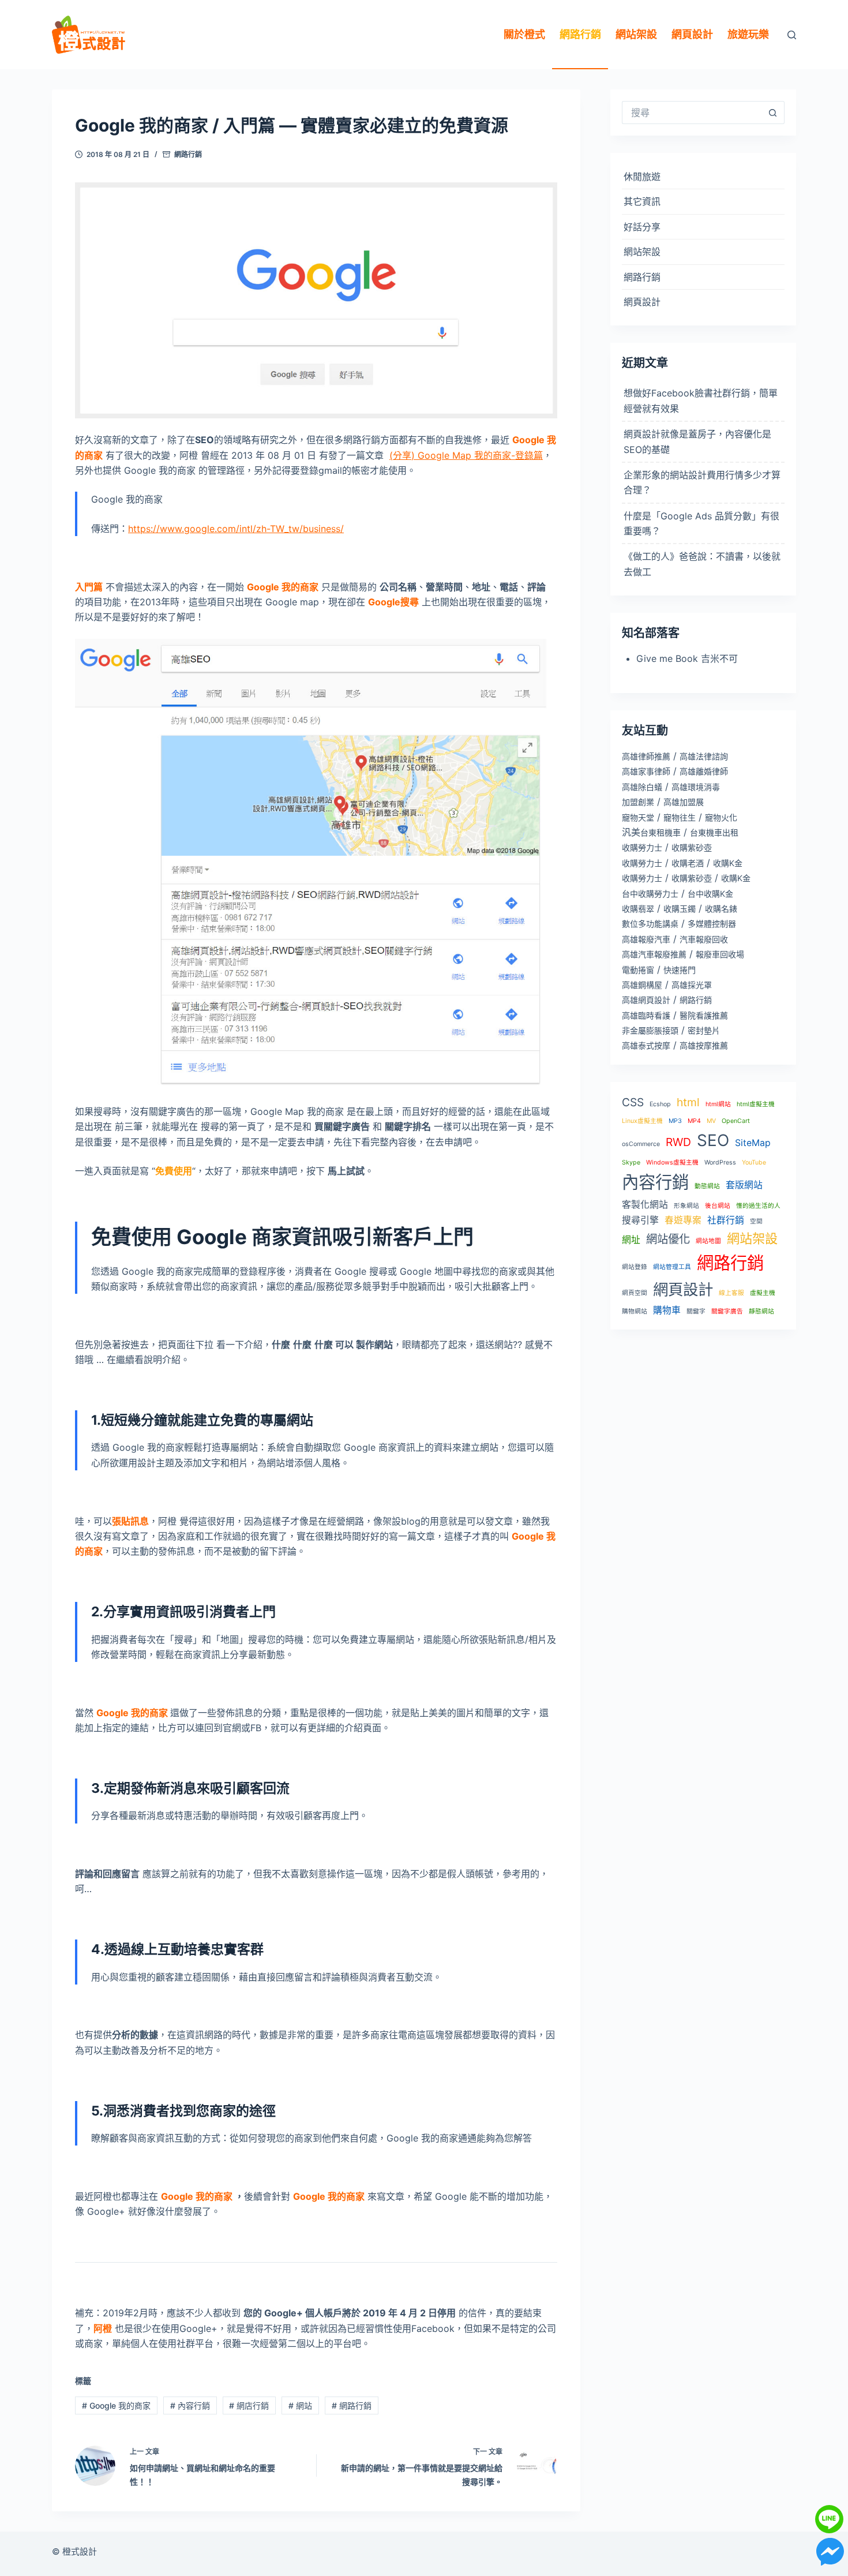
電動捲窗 (638, 970)
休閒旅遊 (642, 177)
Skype (631, 1162)
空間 (756, 1221)
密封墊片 (704, 1030)
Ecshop (660, 1104)
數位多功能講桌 (650, 924)
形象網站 (686, 1206)
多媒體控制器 (712, 924)
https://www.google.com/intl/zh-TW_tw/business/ (236, 529)
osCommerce (641, 1144)
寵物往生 (680, 817)
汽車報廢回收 (704, 939)
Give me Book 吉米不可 (687, 658)
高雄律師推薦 (646, 756)
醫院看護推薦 (704, 1015)
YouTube (754, 1162)
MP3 (675, 1121)
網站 (300, 2405)
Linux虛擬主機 (642, 1121)
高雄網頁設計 (646, 1000)
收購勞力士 (642, 847)
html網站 (718, 1104)
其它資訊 (642, 201)
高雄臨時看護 (646, 1015)
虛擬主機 (763, 1293)
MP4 (694, 1121)
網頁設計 (692, 34)
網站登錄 (635, 1267)
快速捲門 (680, 970)
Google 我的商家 (116, 2405)
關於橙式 (524, 34)
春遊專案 (683, 1220)
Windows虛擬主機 (672, 1162)
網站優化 (668, 1239)
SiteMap (753, 1143)
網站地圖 (708, 1241)
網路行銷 (580, 34)
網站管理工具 (672, 1267)
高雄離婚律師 (704, 771)
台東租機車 (661, 832)
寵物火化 (721, 817)
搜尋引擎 (640, 1220)
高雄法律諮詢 (704, 756)
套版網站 (744, 1185)
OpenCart (736, 1121)
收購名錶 (721, 909)
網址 (631, 1240)
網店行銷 (249, 2405)
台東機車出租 (714, 832)
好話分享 (642, 227)
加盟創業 (638, 802)
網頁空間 (635, 1293)
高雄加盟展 (684, 802)
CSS (633, 1102)
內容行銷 (190, 2405)
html (688, 1102)
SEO (713, 1140)
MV (711, 1121)
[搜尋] (792, 35)
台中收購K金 (710, 894)
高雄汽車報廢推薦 (654, 954)
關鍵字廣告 (727, 1311)
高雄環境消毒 (696, 787)
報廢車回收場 (720, 954)
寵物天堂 (638, 817)
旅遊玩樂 (748, 34)
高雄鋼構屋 (642, 985)
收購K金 (728, 863)
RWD (678, 1142)
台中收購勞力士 (650, 894)
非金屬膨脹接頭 (650, 1030)
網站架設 (636, 34)
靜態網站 (761, 1311)
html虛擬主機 (756, 1104)
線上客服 (731, 1293)
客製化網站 (645, 1205)
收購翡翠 (638, 909)
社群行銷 (726, 1220)
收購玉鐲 (680, 909)
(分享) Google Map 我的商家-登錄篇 (466, 455)
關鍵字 (696, 1311)
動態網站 (707, 1186)
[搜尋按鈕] (773, 113)
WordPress (720, 1162)
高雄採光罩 (692, 985)
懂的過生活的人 (758, 1206)
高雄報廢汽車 (646, 939)
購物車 (667, 1310)
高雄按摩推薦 (704, 1045)
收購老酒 (688, 863)
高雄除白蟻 (642, 787)
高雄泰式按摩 (646, 1045)
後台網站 (718, 1206)
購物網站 (635, 1311)
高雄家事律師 (646, 771)
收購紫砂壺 (692, 847)
